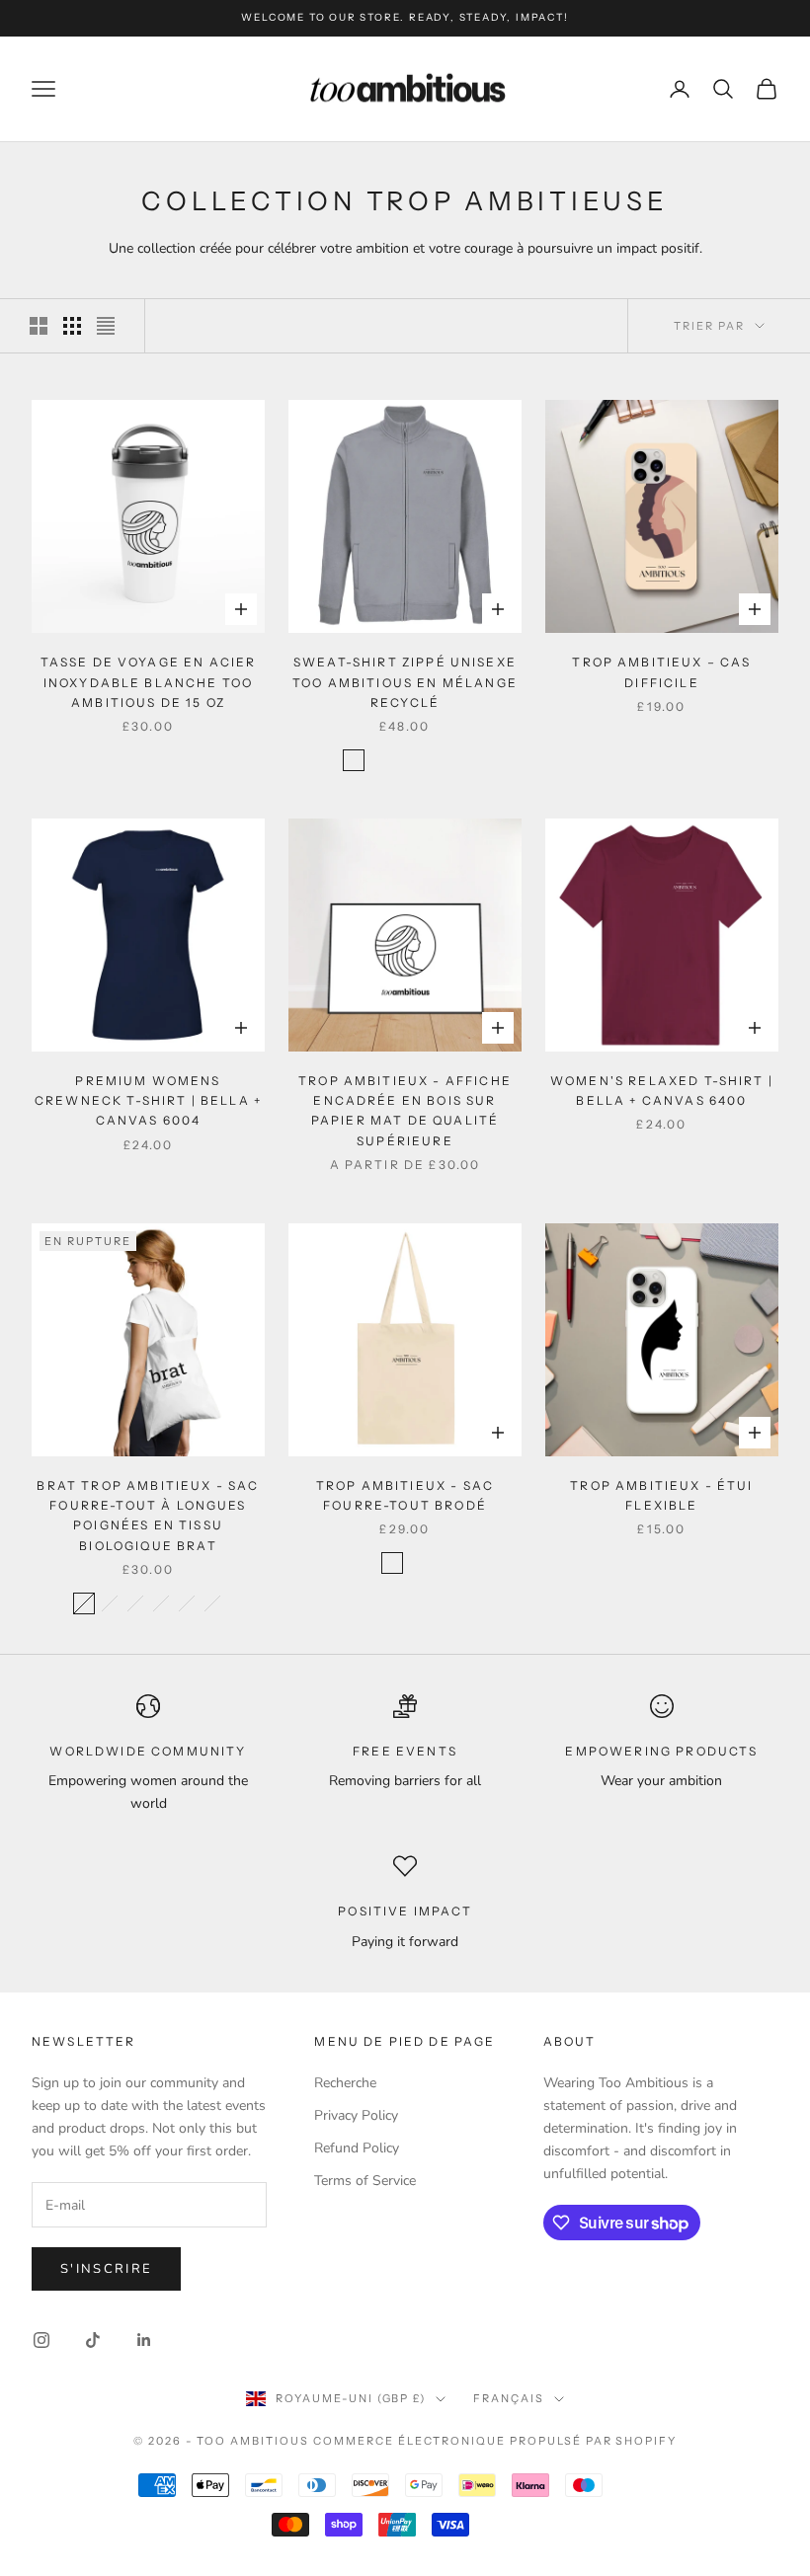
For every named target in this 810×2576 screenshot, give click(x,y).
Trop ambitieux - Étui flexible (661, 1495)
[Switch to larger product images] (39, 326)
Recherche (345, 2083)
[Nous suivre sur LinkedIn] (144, 2340)
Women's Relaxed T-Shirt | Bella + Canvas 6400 (662, 1091)
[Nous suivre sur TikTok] (93, 2340)
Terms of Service (365, 2181)
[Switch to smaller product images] (72, 326)
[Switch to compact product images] (106, 326)
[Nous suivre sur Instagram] (41, 2340)
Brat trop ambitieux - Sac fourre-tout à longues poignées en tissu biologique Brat (148, 1516)
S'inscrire (106, 2269)
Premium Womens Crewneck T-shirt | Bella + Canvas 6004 (148, 1101)
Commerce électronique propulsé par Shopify (495, 2441)
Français (509, 2398)
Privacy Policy (356, 2115)
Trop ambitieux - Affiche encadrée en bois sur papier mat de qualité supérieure (405, 1111)
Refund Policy (357, 2148)
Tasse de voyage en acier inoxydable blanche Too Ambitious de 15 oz (149, 682)
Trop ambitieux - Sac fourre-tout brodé (405, 1495)
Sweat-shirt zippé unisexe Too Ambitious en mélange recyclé (405, 682)
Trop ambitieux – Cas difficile (661, 672)
